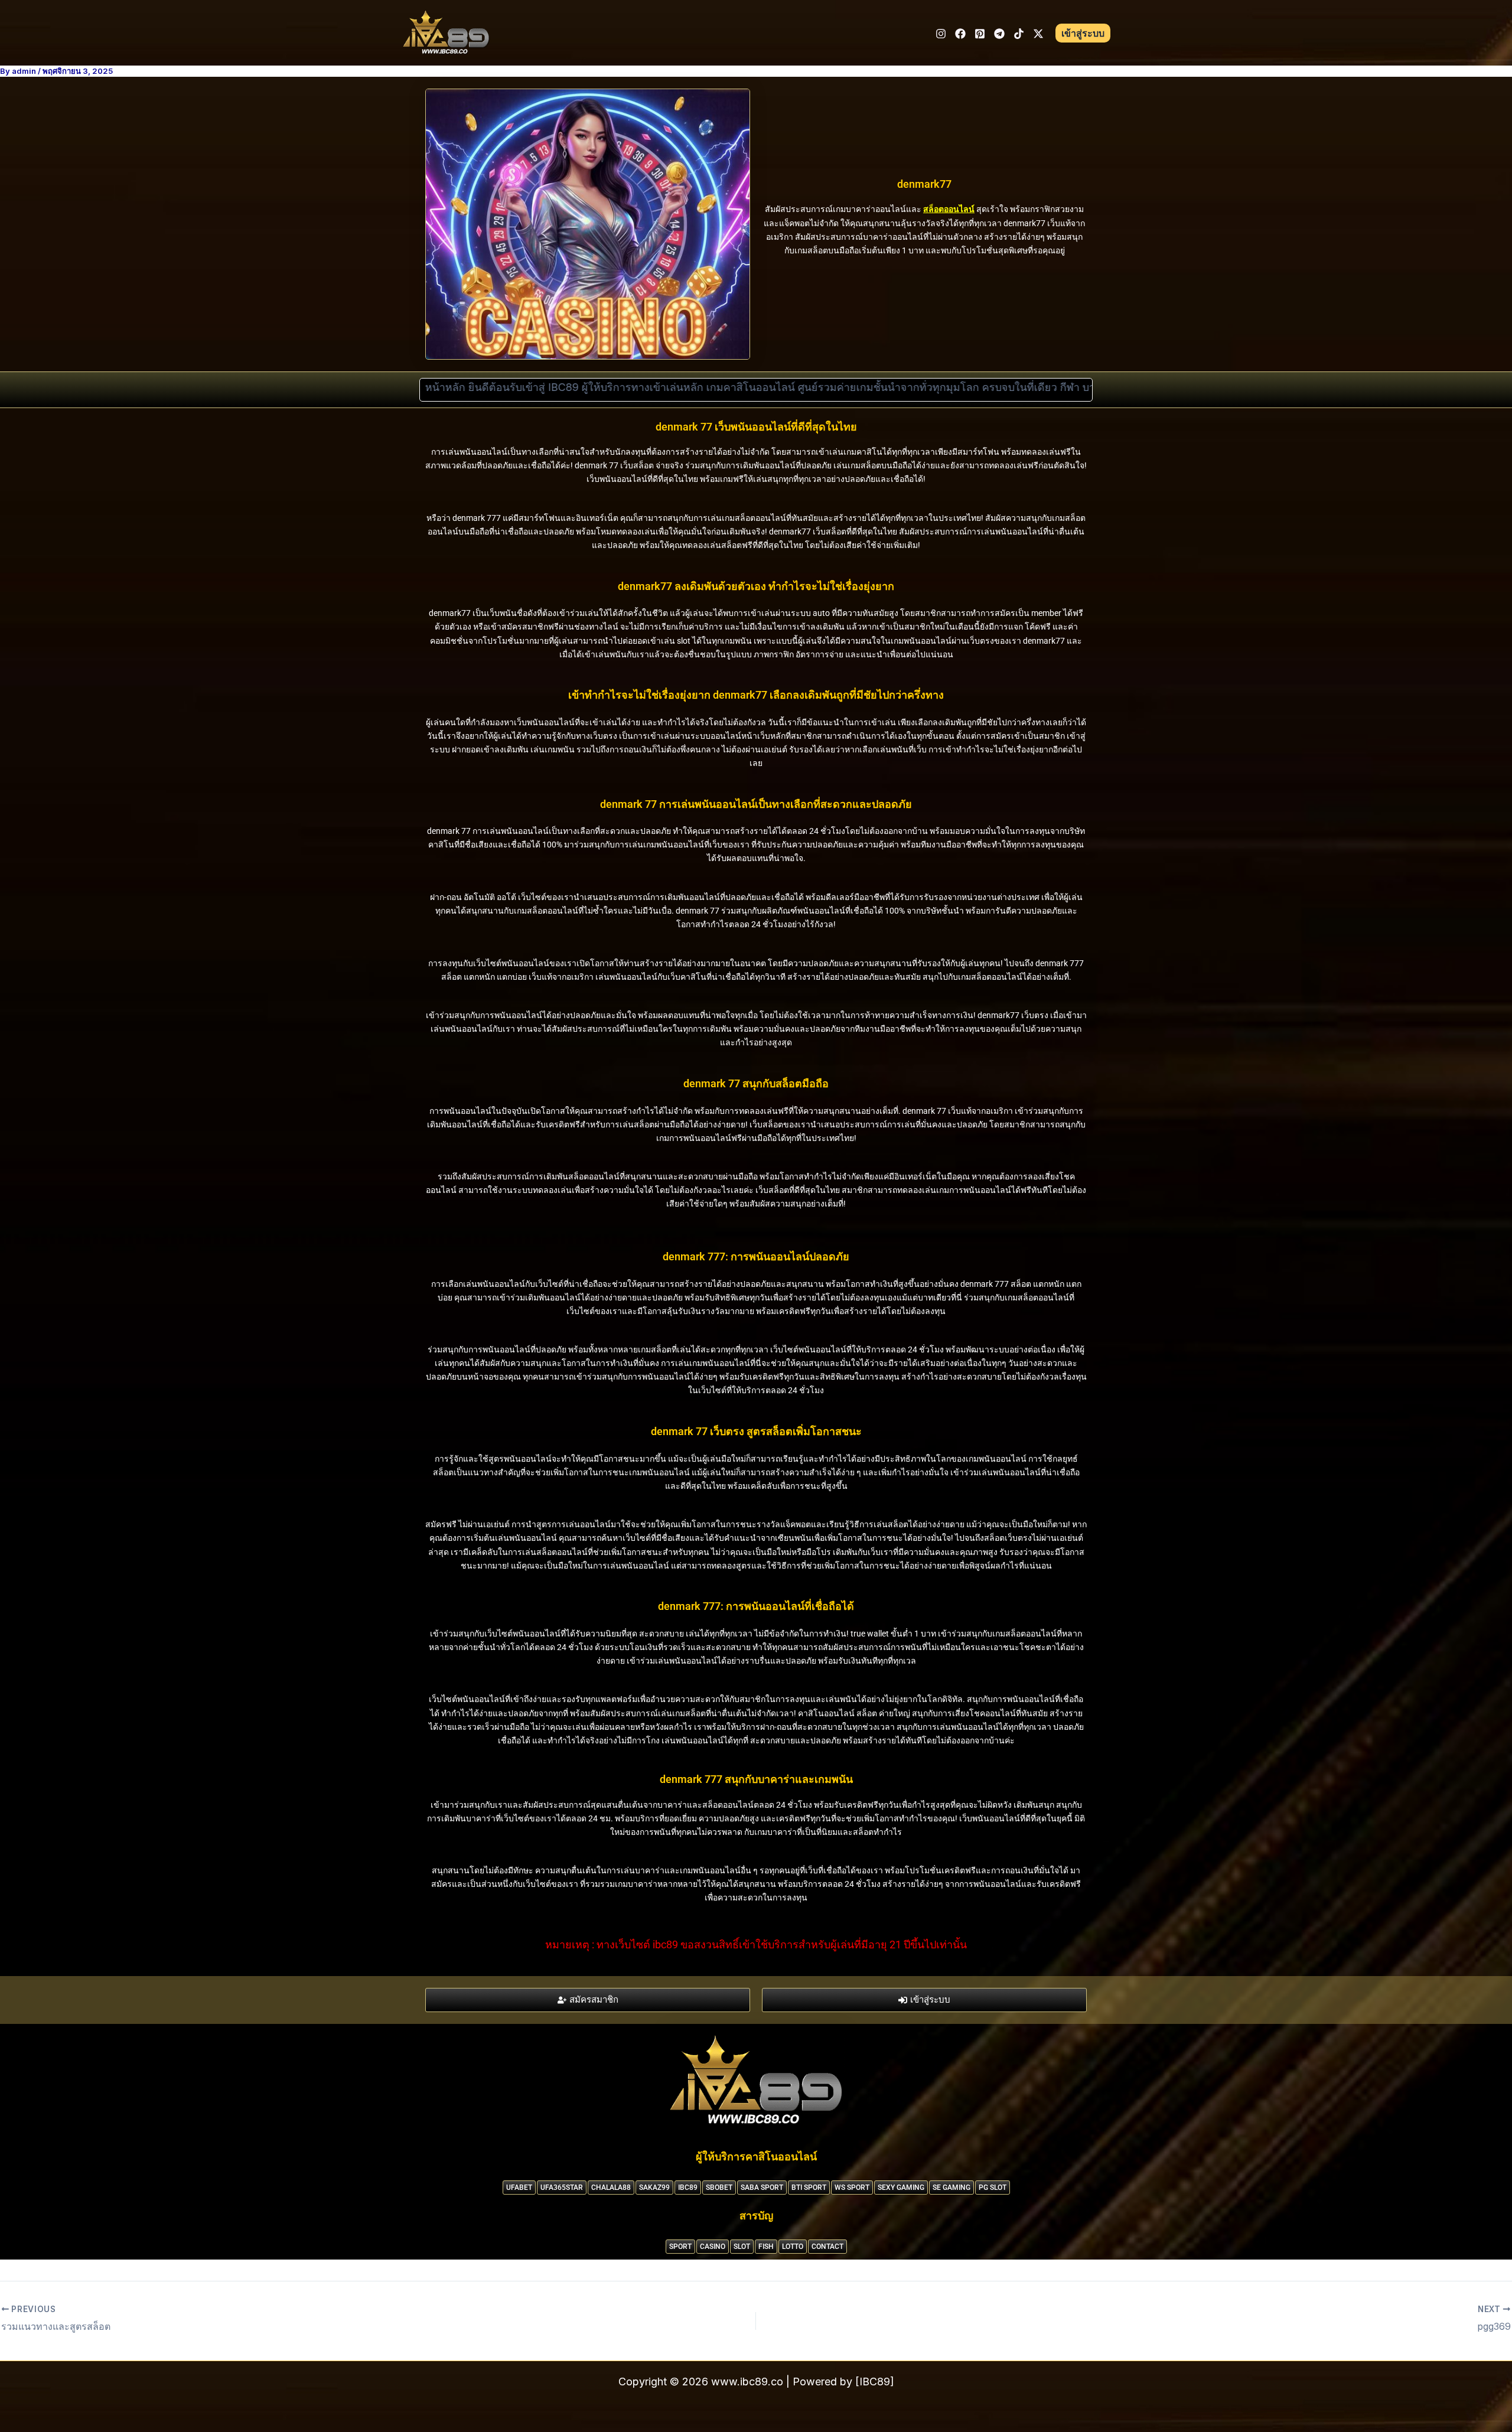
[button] (1083, 33)
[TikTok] (1019, 34)
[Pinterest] (980, 34)
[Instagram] (941, 34)
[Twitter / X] (1038, 34)
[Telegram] (999, 34)
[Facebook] (960, 34)
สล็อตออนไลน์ (949, 209)
